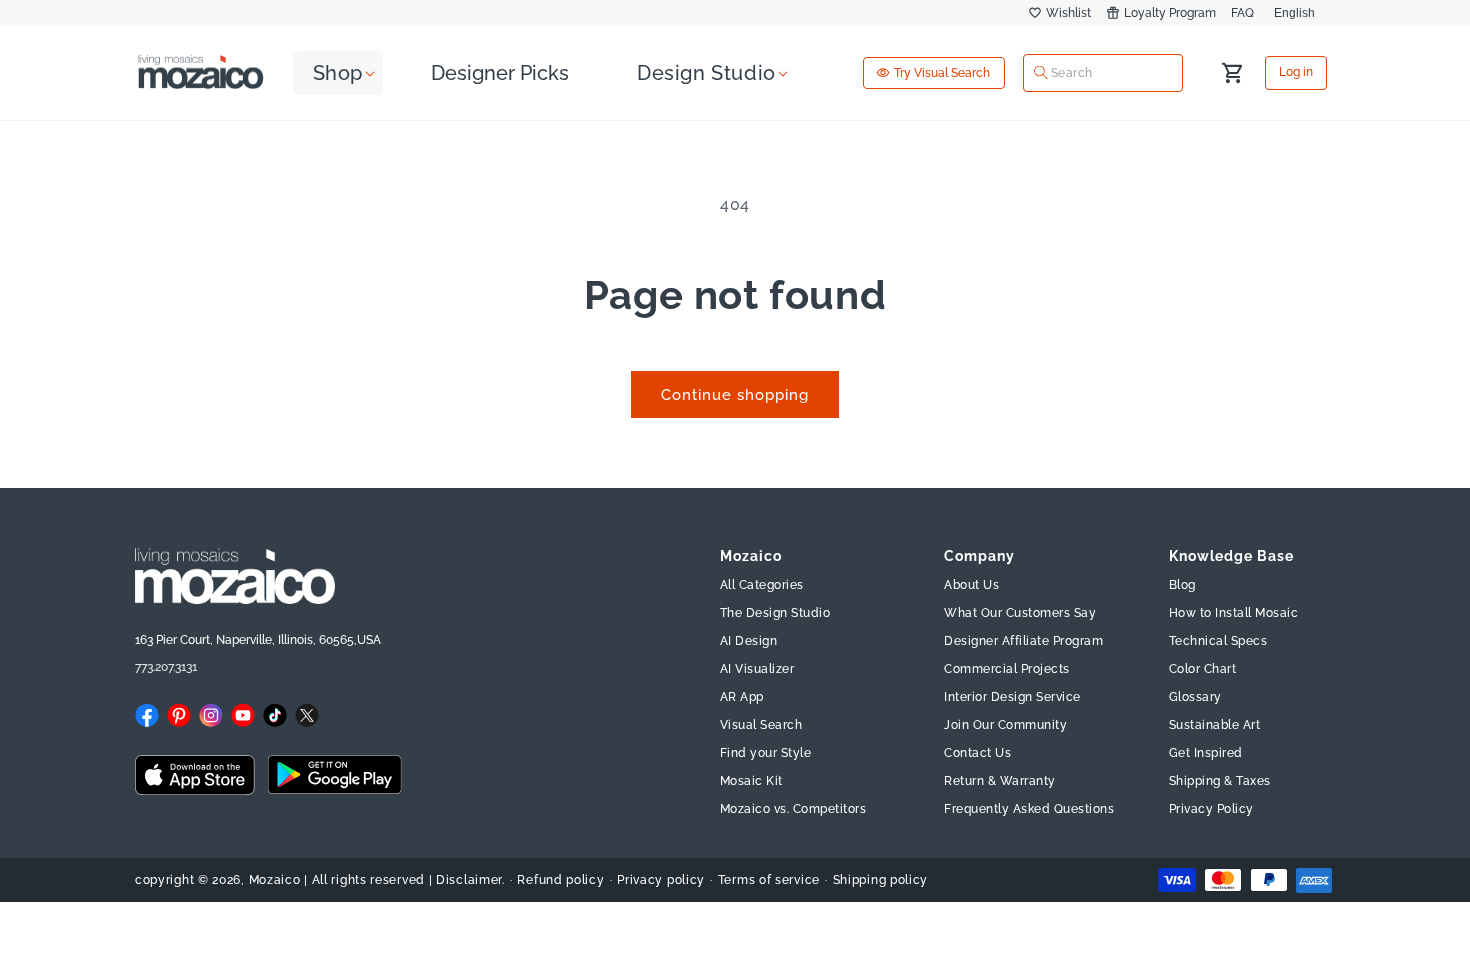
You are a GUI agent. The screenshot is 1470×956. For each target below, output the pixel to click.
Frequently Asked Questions (1029, 809)
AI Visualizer (757, 669)
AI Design (749, 641)
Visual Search (761, 725)
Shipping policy (881, 880)
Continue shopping (735, 395)
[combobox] (1103, 72)
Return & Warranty (1000, 781)
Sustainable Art (1215, 725)
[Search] (1041, 73)
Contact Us (977, 753)
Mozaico (275, 880)
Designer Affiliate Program (1023, 641)
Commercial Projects (1007, 669)
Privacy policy (661, 880)
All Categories (762, 585)
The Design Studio (775, 613)
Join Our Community (1005, 725)
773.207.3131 (166, 667)
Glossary (1195, 697)
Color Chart (1203, 669)
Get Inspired (1206, 753)
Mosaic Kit (751, 781)
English (1294, 13)
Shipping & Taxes (1220, 781)
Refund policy (560, 880)
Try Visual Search (942, 73)
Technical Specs (1218, 641)
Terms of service (769, 880)
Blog (1182, 585)
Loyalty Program (1170, 13)
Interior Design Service (1012, 697)
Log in (1296, 73)
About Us (971, 585)
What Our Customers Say (1020, 613)
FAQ (1242, 13)
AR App (742, 697)
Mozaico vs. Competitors (793, 809)
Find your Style (766, 753)
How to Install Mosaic (1234, 613)
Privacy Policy (1211, 809)
